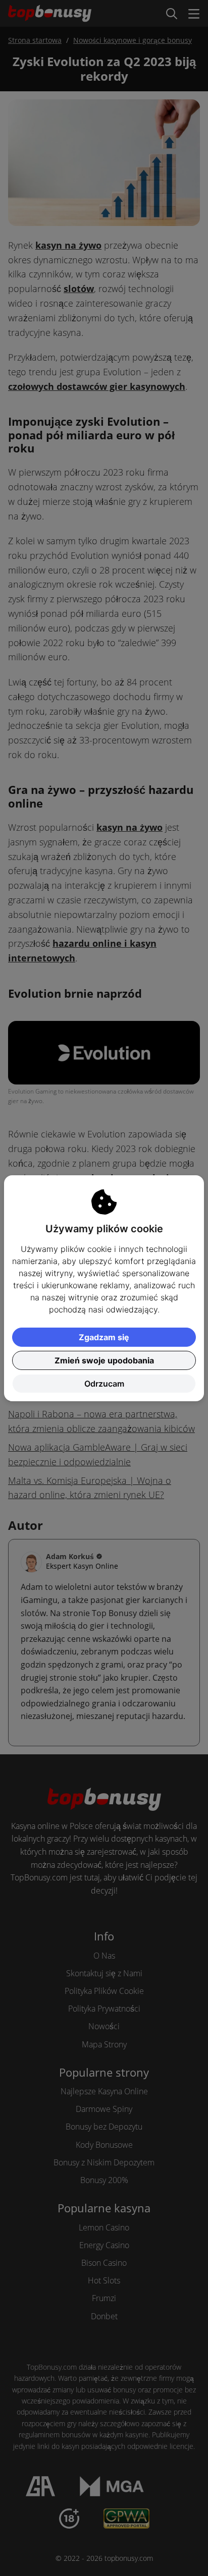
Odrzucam (104, 1384)
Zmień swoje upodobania (104, 1360)
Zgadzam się (104, 1337)
